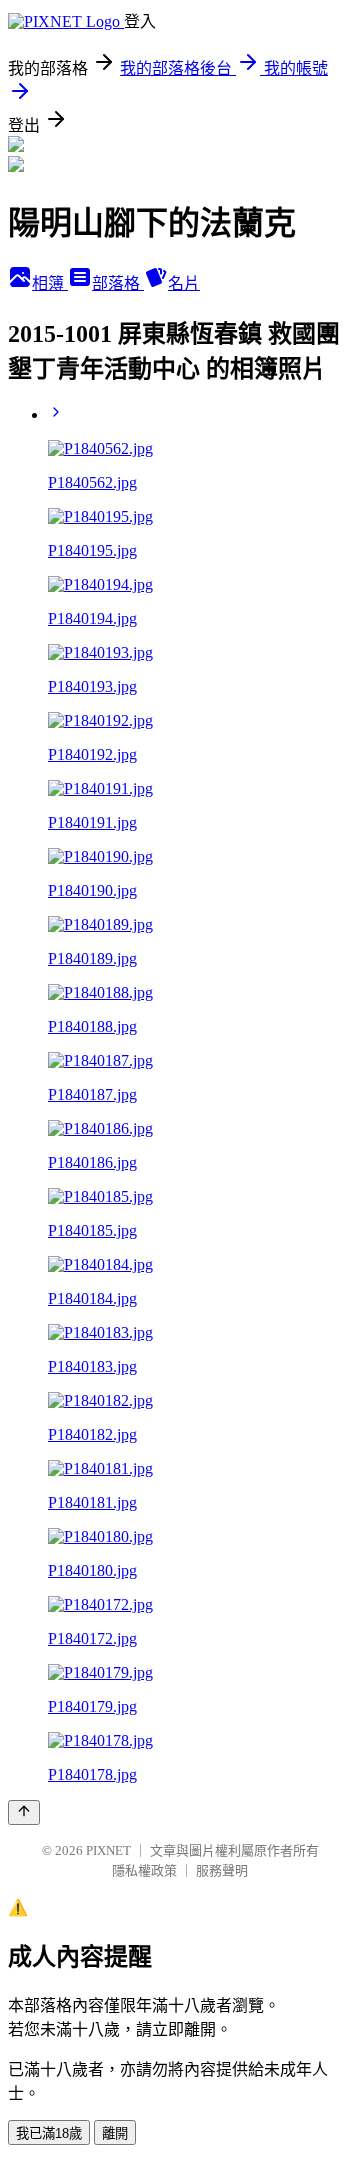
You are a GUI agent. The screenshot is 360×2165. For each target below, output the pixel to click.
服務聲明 (222, 1870)
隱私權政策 (144, 1870)
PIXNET (108, 1850)
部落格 (118, 283)
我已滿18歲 (49, 2133)
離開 (115, 2133)
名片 (184, 283)
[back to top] (24, 1812)
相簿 (50, 283)
